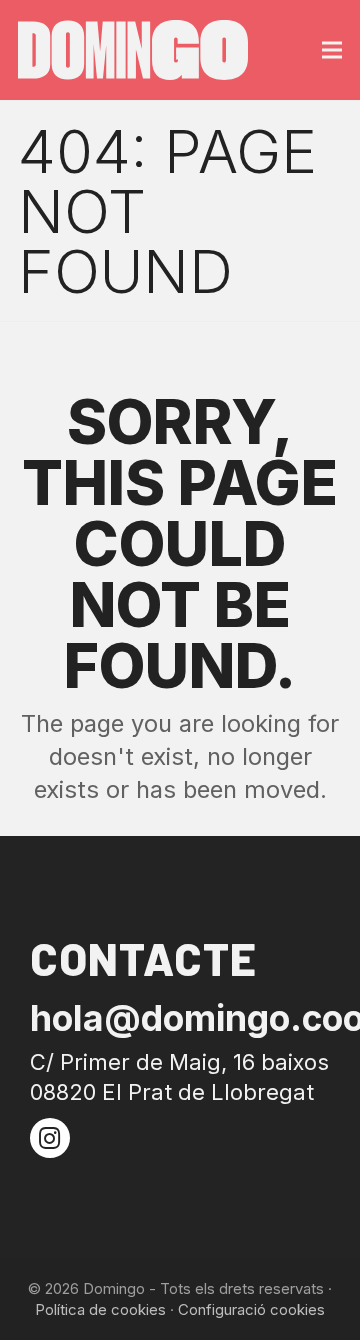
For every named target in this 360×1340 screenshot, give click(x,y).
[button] (332, 50)
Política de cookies (100, 1309)
